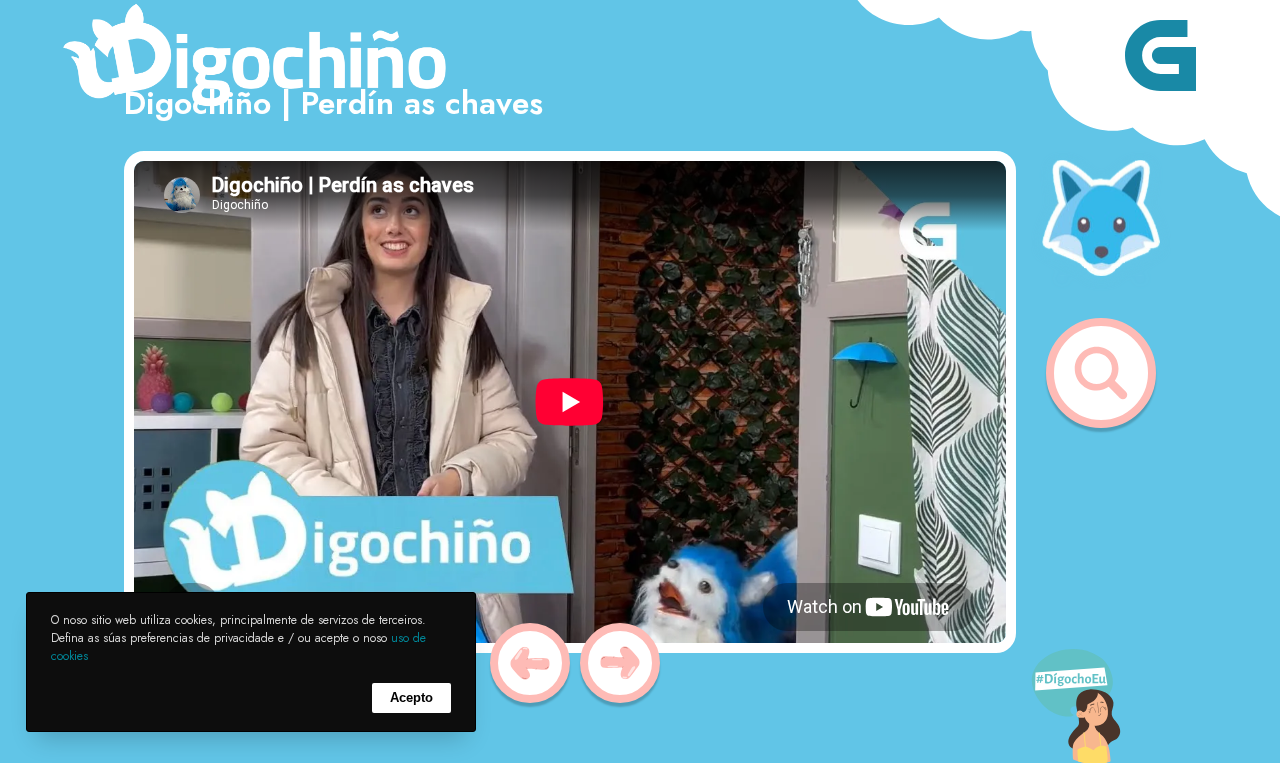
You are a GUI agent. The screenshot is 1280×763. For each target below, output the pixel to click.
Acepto (411, 697)
